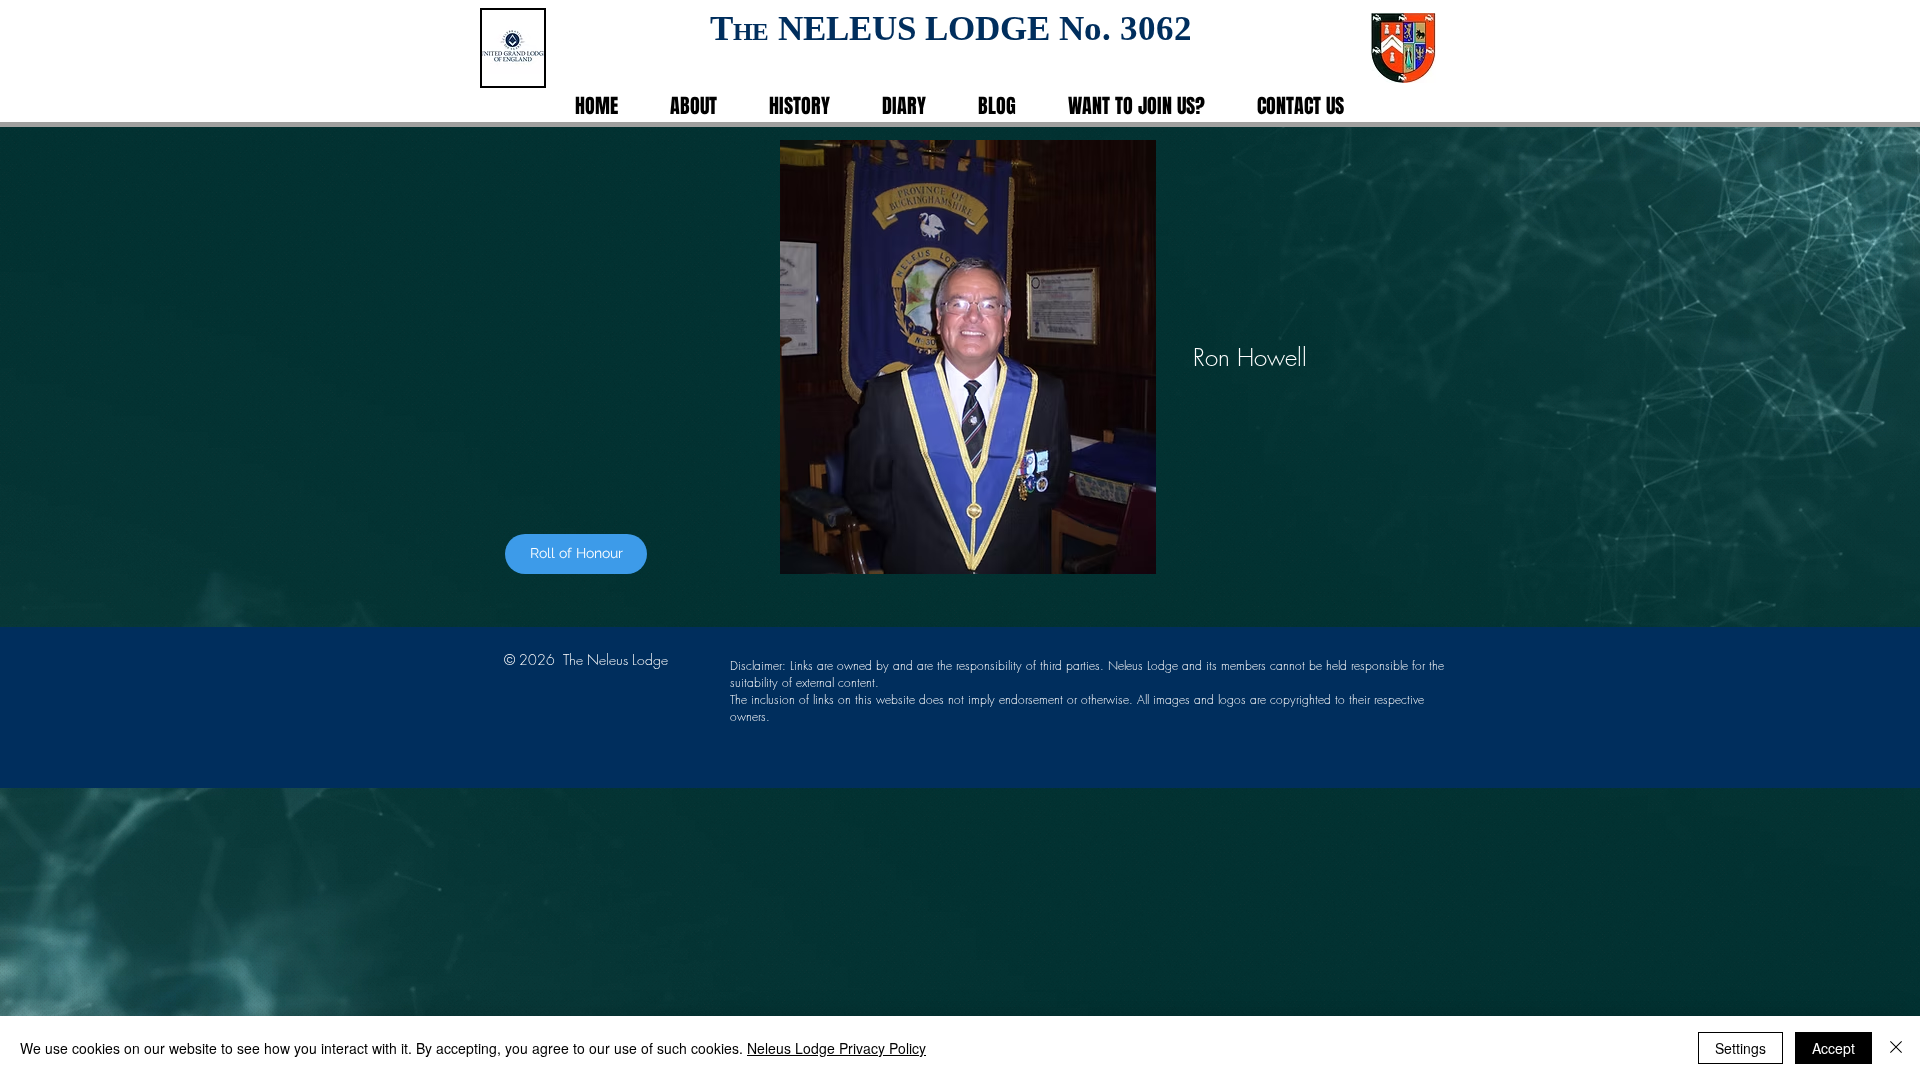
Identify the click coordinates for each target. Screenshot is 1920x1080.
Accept (1833, 1048)
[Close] (1896, 1048)
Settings (1740, 1048)
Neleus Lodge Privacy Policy (836, 1048)
